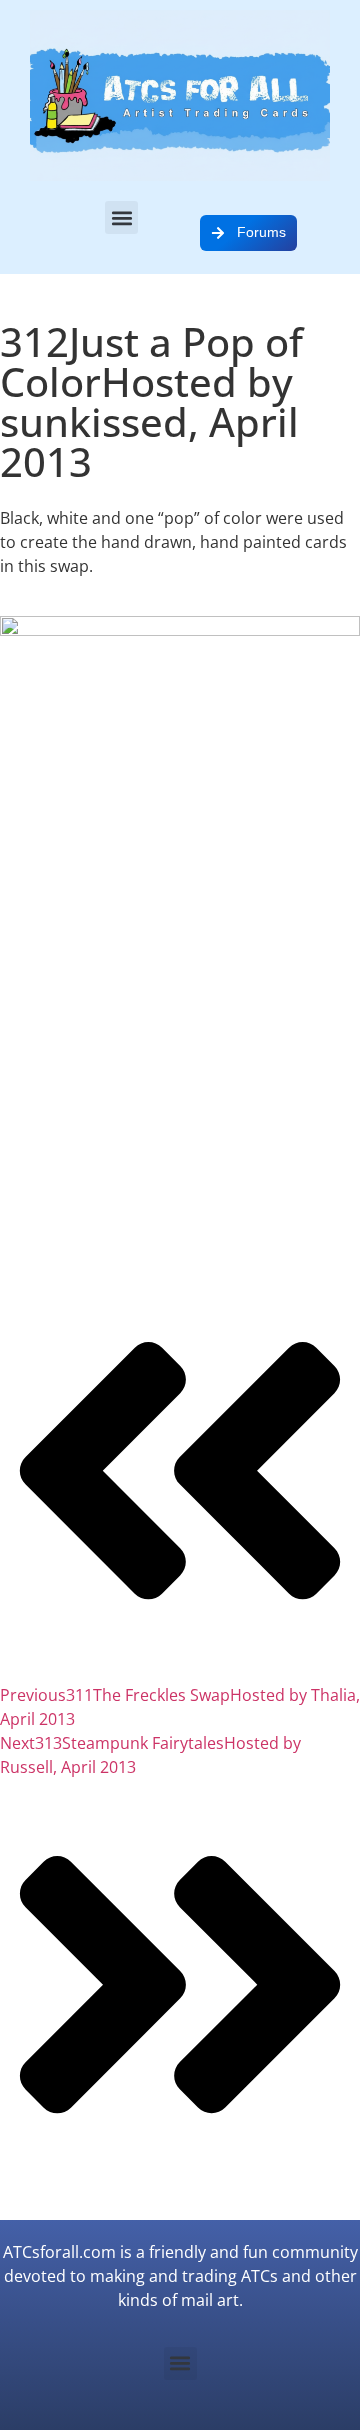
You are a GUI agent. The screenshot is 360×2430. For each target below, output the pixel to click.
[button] (121, 217)
